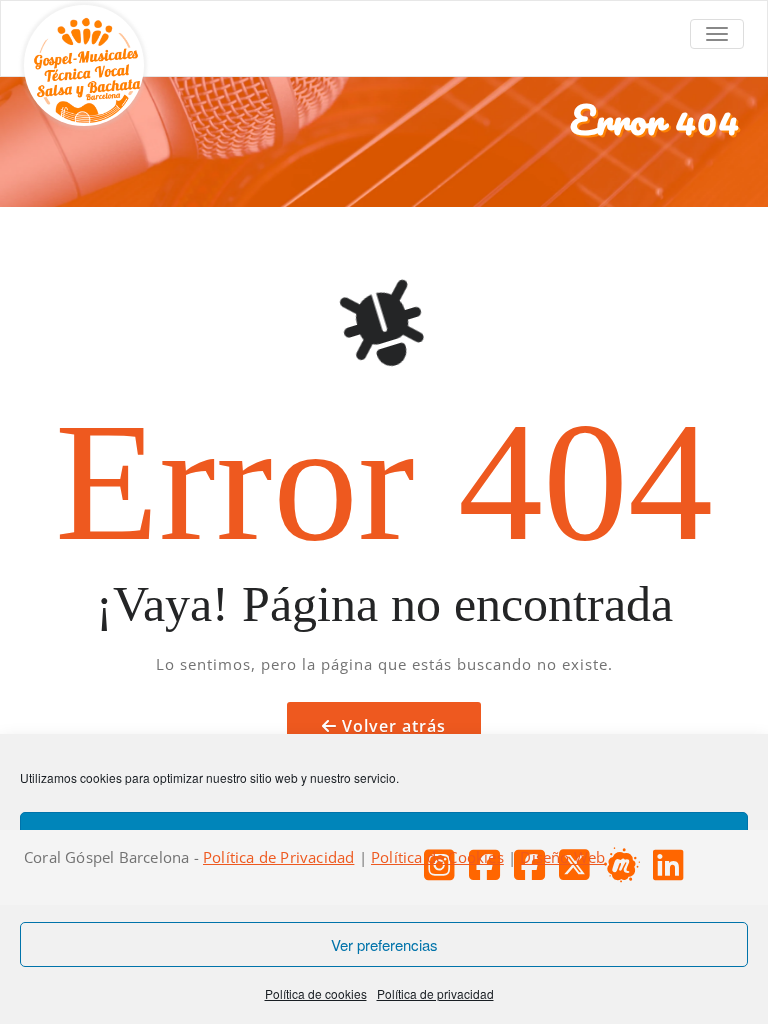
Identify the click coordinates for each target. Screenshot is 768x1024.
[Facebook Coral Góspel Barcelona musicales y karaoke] (534, 872)
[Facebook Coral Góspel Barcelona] (489, 872)
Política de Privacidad (278, 857)
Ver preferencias (384, 944)
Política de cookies (316, 993)
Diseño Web (562, 857)
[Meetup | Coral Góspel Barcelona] (626, 872)
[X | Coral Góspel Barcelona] (579, 872)
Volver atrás (394, 726)
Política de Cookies (437, 857)
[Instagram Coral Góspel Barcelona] (444, 872)
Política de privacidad (435, 993)
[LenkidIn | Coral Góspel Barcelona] (673, 872)
